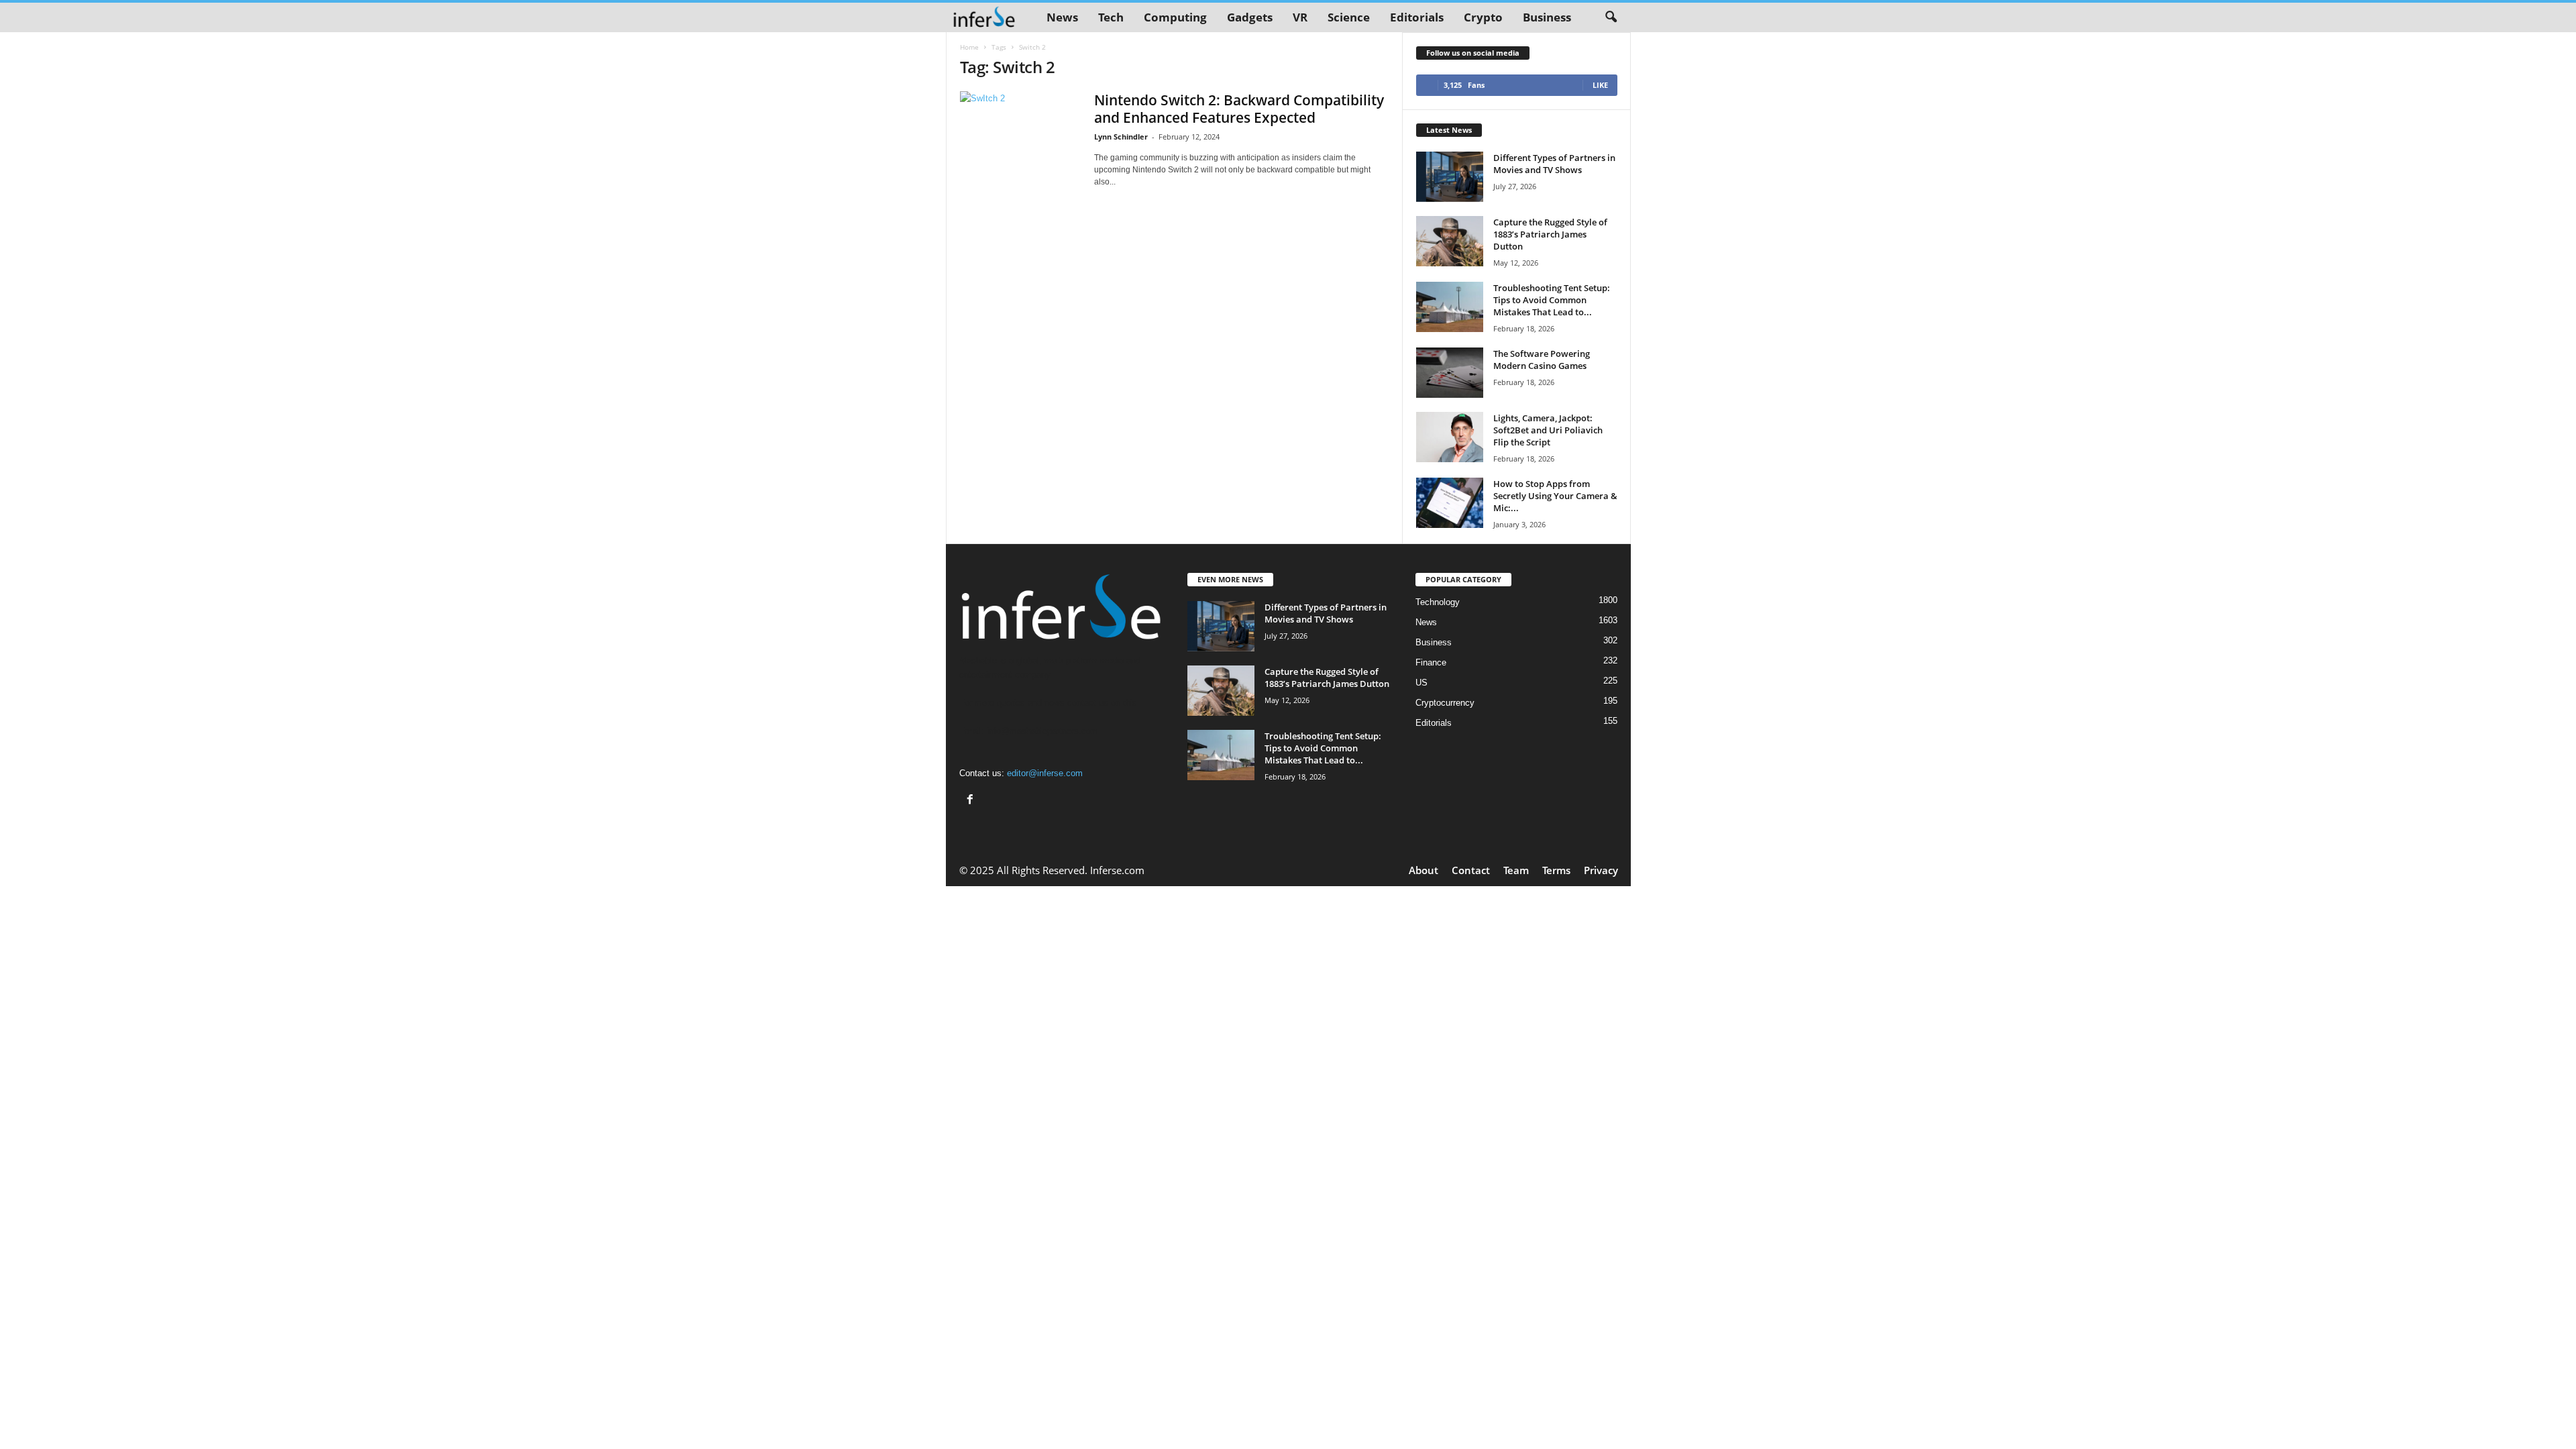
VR (1300, 17)
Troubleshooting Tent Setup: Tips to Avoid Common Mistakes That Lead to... (1552, 300)
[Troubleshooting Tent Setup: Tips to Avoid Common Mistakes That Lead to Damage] (1450, 307)
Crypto (1483, 17)
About (1424, 870)
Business (1547, 17)
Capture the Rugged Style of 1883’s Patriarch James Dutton (1550, 234)
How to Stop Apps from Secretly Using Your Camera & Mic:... (1555, 496)
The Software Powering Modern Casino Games (1542, 360)
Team (1516, 870)
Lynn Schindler (1121, 137)
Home (969, 47)
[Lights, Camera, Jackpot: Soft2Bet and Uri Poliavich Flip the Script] (1450, 437)
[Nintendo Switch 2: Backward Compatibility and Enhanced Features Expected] (1020, 125)
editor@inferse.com (1045, 773)
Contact (1471, 870)
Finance (1431, 662)
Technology (1438, 602)
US (1421, 683)
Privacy (1601, 870)
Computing (1175, 17)
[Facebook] (972, 801)
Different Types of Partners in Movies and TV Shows (1554, 164)
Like (1600, 85)
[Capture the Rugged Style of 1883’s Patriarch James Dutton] (1450, 241)
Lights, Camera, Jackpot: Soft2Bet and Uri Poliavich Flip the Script (1548, 430)
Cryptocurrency (1445, 703)
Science (1349, 17)
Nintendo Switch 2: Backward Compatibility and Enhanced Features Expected (1239, 109)
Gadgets (1250, 17)
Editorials (1417, 17)
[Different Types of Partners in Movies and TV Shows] (1450, 177)
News (1062, 17)
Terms (1556, 870)
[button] (1611, 17)
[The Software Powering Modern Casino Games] (1450, 373)
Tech (1111, 17)
